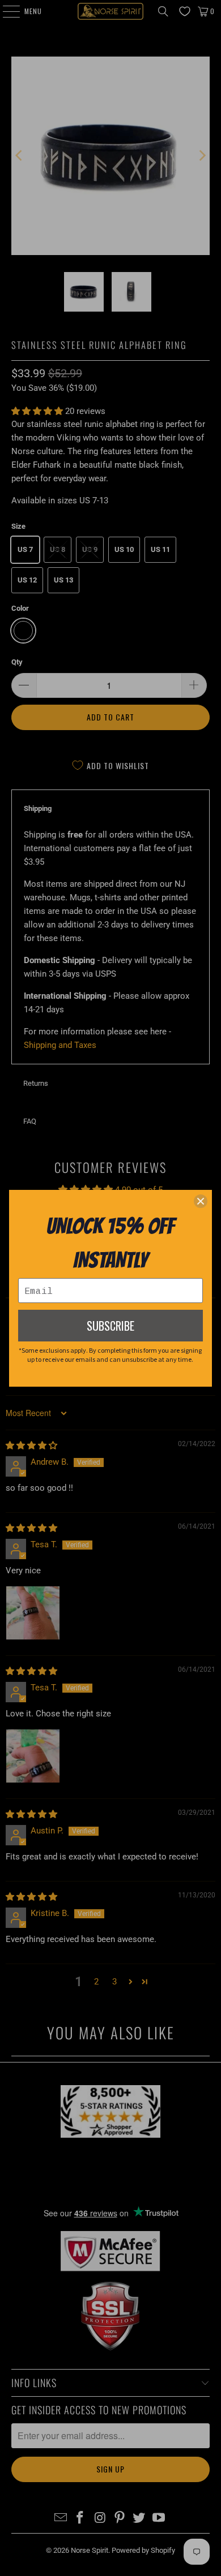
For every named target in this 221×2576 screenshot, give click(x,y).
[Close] (201, 1201)
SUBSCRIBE (110, 1326)
